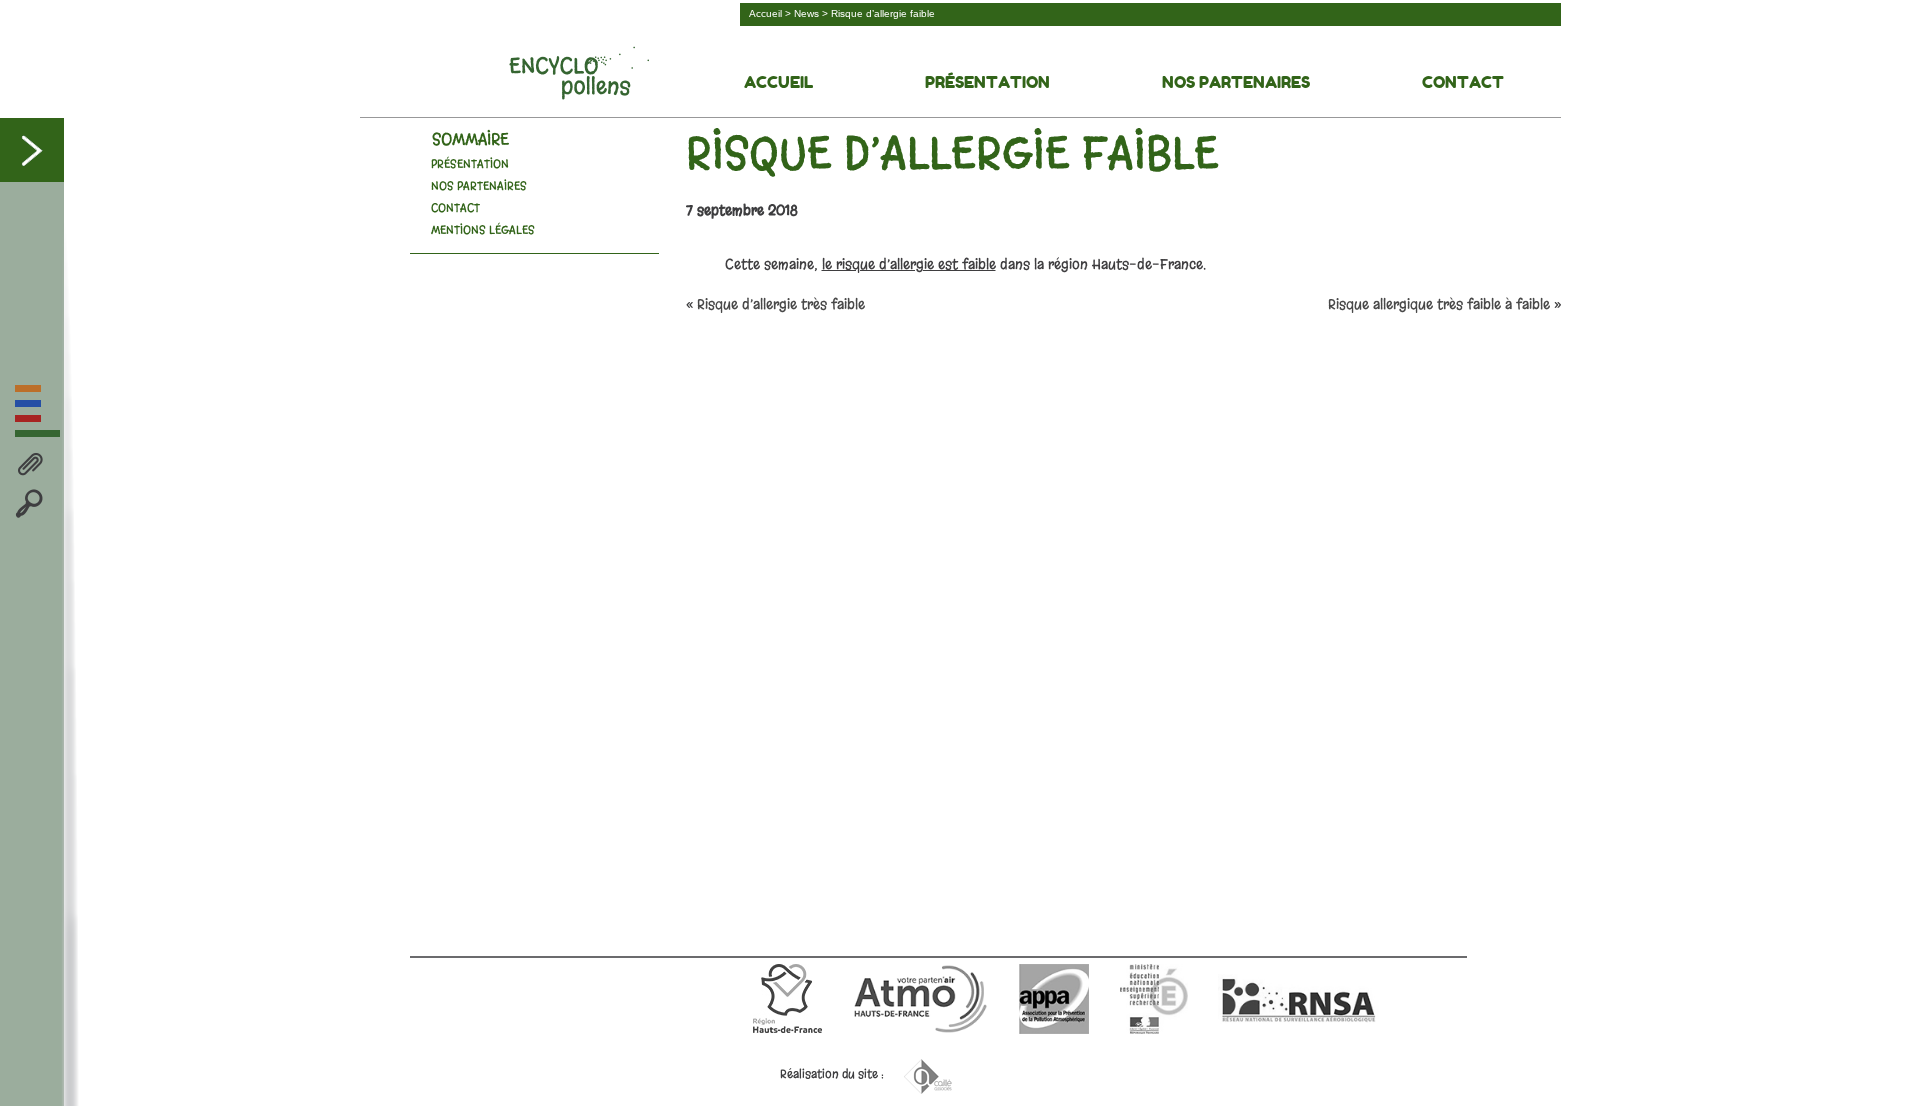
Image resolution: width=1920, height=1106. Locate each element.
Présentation (987, 82)
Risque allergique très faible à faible (1439, 304)
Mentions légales (483, 230)
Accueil (765, 13)
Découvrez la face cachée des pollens (579, 73)
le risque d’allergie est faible (909, 264)
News (806, 13)
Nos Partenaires (1236, 82)
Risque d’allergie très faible (781, 304)
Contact (1463, 82)
